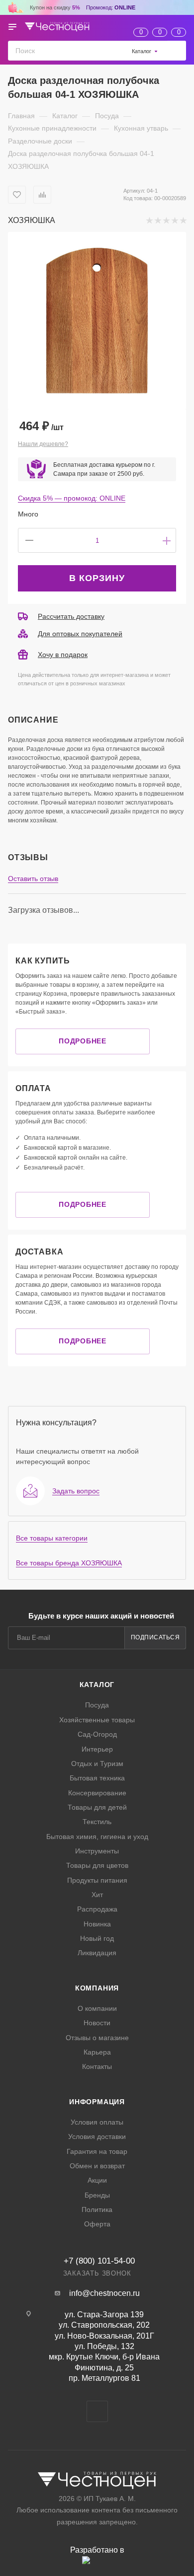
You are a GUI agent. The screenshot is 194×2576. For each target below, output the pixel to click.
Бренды (97, 2195)
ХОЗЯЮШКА (32, 220)
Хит (97, 1895)
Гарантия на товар (97, 2151)
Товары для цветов (97, 1865)
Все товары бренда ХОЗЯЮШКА (69, 1563)
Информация (97, 2102)
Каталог (97, 1685)
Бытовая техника (97, 1778)
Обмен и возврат (97, 2166)
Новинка (97, 1924)
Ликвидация (97, 1953)
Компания (97, 1988)
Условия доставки (97, 2136)
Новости (97, 2023)
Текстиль (97, 1822)
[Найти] (176, 50)
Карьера (97, 2052)
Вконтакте (97, 2411)
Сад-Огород (97, 1734)
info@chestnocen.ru (104, 2293)
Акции (97, 2180)
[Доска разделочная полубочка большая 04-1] (97, 321)
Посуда (97, 1705)
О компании (97, 2008)
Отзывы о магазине (97, 2038)
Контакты (97, 2066)
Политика (97, 2209)
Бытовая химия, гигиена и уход (97, 1837)
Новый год (97, 1938)
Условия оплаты (97, 2122)
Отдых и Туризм (97, 1764)
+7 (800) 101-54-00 (99, 2261)
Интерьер (97, 1749)
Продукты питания (97, 1880)
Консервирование (97, 1793)
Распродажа (97, 1909)
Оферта (97, 2224)
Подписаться (155, 1637)
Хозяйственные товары (97, 1720)
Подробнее (82, 1041)
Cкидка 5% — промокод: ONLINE (72, 498)
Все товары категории (52, 1538)
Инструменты (97, 1851)
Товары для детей (97, 1807)
